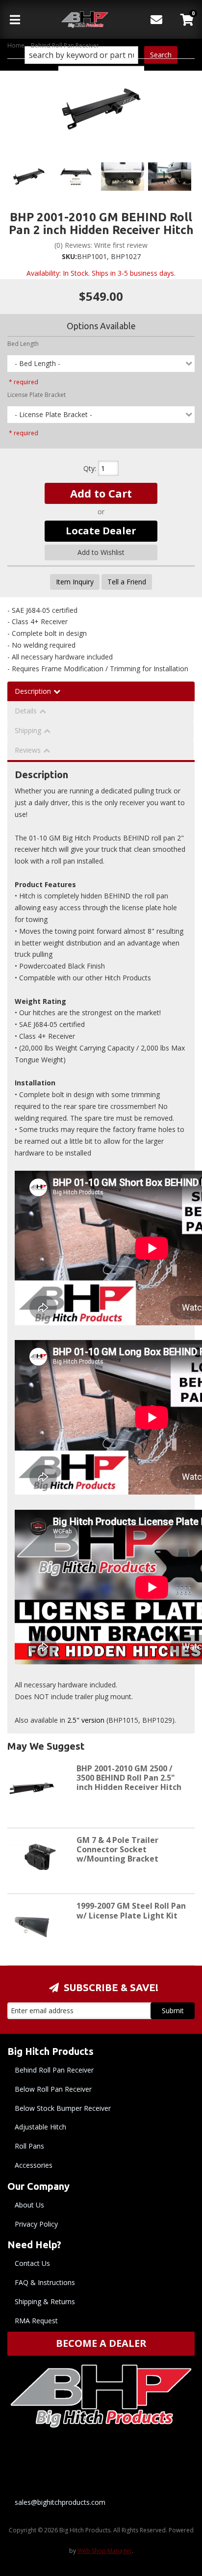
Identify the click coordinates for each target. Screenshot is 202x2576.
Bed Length (23, 344)
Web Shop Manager (105, 2551)
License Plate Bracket (37, 395)
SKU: (69, 256)
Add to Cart (101, 493)
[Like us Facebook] (74, 2464)
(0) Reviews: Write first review (101, 245)
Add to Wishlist (101, 552)
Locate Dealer (101, 531)
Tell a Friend (127, 582)
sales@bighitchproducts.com (60, 2502)
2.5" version (86, 1720)
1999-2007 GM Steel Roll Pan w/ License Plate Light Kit (131, 1910)
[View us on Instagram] (174, 2464)
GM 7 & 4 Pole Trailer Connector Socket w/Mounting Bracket (117, 1849)
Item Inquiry (75, 582)
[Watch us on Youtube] (124, 2464)
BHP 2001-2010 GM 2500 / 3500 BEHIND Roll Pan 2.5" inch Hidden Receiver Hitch (129, 1778)
